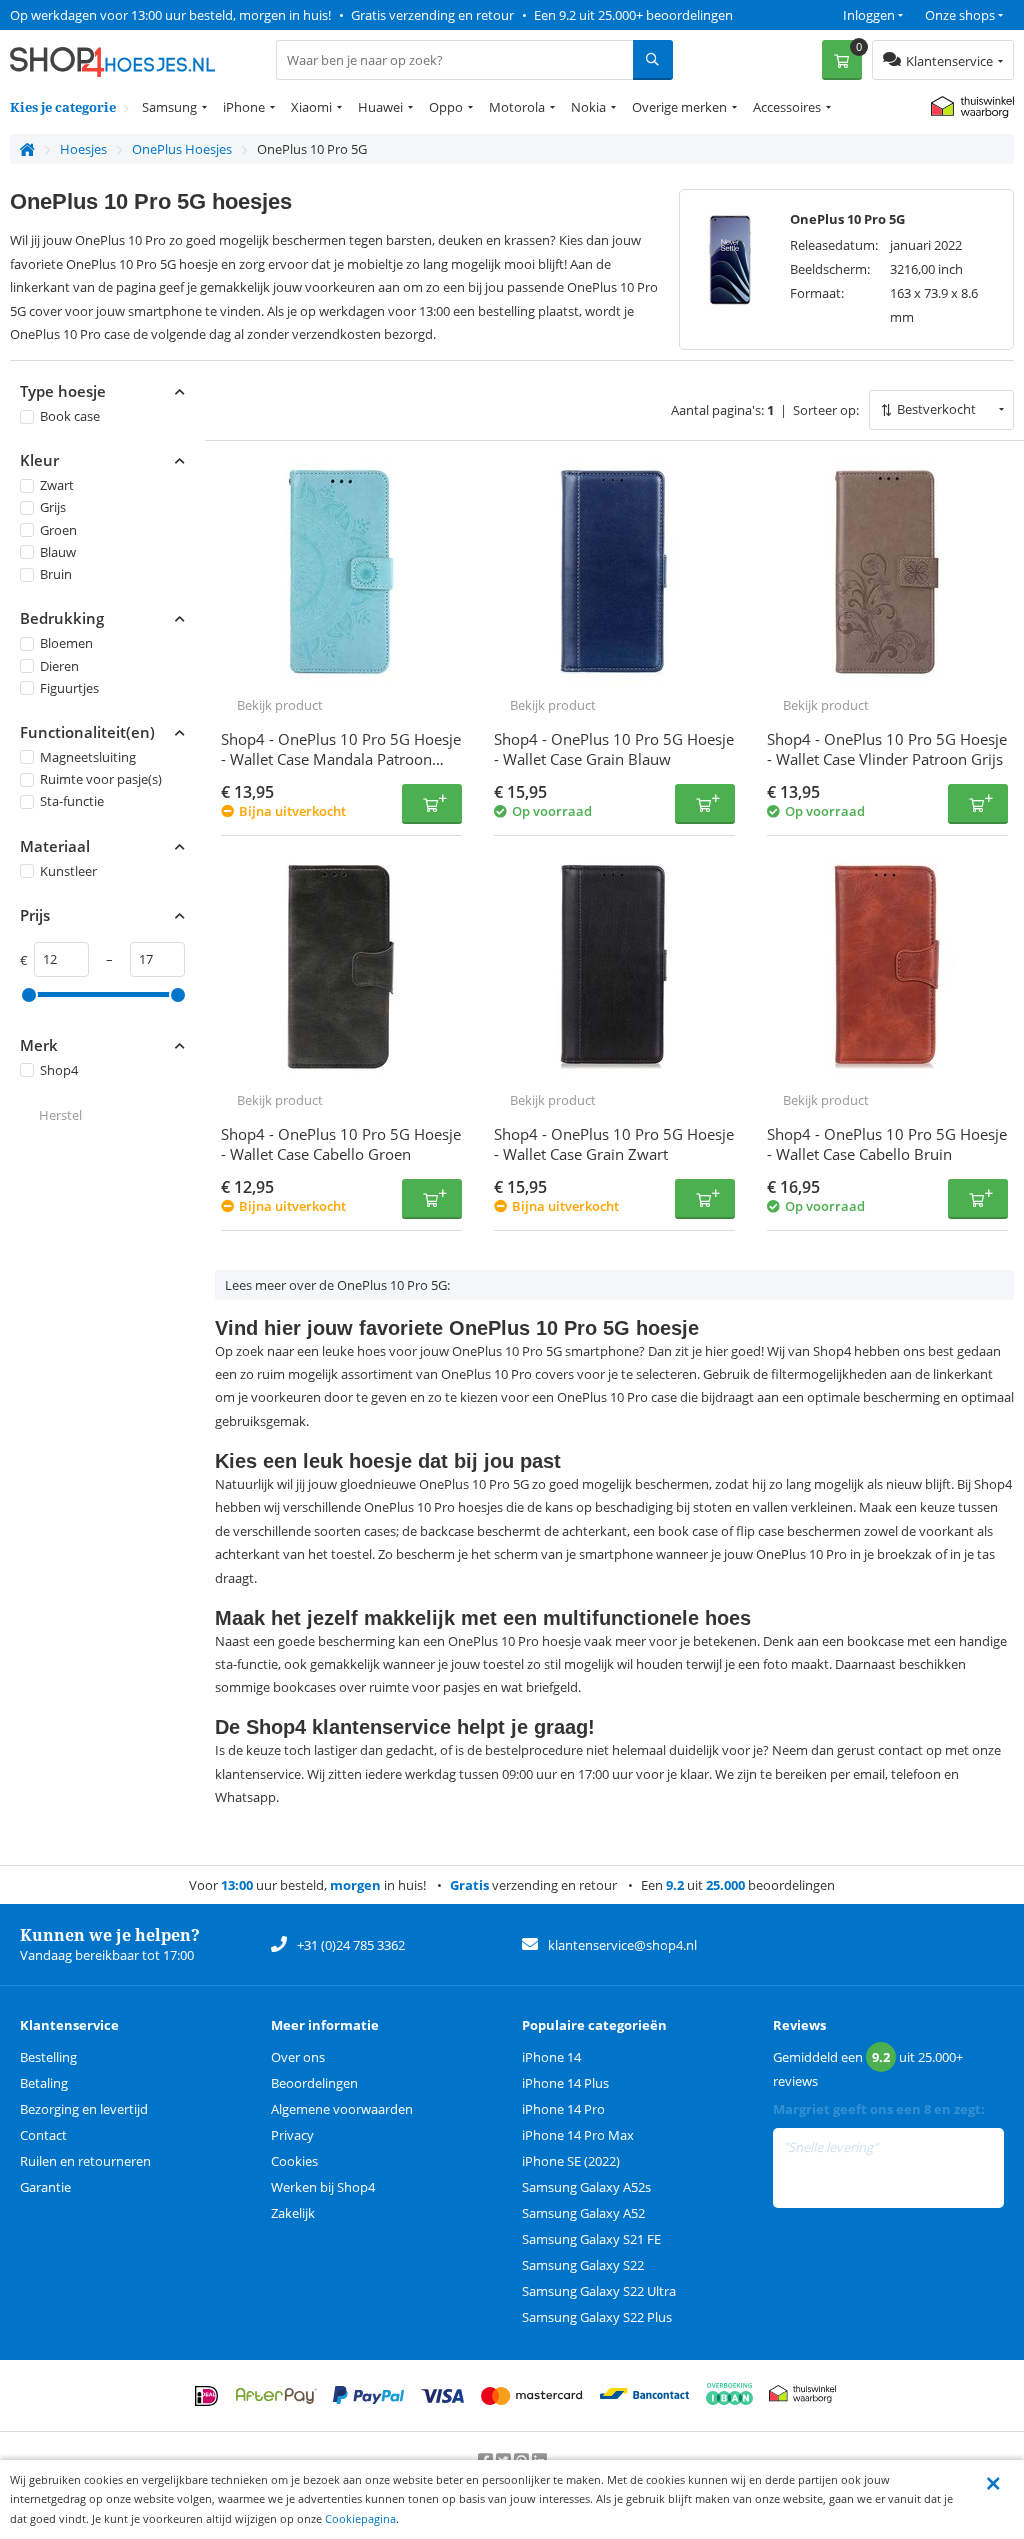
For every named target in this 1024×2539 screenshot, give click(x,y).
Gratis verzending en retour (432, 15)
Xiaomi (311, 107)
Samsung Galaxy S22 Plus (597, 2317)
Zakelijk (293, 2213)
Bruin (56, 574)
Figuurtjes (69, 688)
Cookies (294, 2161)
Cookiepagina (360, 2518)
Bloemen (66, 643)
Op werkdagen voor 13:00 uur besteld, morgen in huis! (170, 15)
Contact (43, 2135)
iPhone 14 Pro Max (578, 2135)
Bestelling (48, 2057)
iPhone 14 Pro (563, 2109)
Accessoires (787, 107)
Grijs (53, 507)
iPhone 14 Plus (565, 2083)
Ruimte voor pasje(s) (101, 779)
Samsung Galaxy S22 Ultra (599, 2291)
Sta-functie (72, 801)
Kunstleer (68, 871)
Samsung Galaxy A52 (583, 2213)
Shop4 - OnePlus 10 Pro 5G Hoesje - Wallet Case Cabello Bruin (887, 1144)
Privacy (292, 2135)
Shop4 (59, 1070)
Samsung (169, 107)
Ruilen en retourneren (85, 2161)
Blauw (58, 552)
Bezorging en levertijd (84, 2109)
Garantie (45, 2187)
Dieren (59, 666)
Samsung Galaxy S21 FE (591, 2239)
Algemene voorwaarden (342, 2109)
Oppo (446, 107)
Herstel (60, 1115)
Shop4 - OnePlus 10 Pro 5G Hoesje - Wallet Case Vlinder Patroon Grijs (887, 749)
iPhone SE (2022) (571, 2161)
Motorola (517, 107)
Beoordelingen (314, 2083)
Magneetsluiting (88, 757)
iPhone (244, 107)
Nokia (588, 107)
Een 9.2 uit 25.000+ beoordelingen (633, 15)
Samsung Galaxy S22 (583, 2265)
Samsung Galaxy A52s (586, 2187)
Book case (70, 416)
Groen (58, 530)
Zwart (57, 485)
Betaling (44, 2083)
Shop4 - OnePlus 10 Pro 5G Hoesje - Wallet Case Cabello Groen (341, 1144)
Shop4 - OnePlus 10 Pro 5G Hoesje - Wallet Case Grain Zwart (614, 1144)
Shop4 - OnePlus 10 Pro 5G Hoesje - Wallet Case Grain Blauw (614, 749)
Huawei (380, 107)
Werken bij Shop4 (323, 2187)
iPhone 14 (551, 2057)
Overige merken (679, 107)
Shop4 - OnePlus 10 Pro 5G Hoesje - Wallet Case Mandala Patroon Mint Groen (341, 759)
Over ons (298, 2057)
